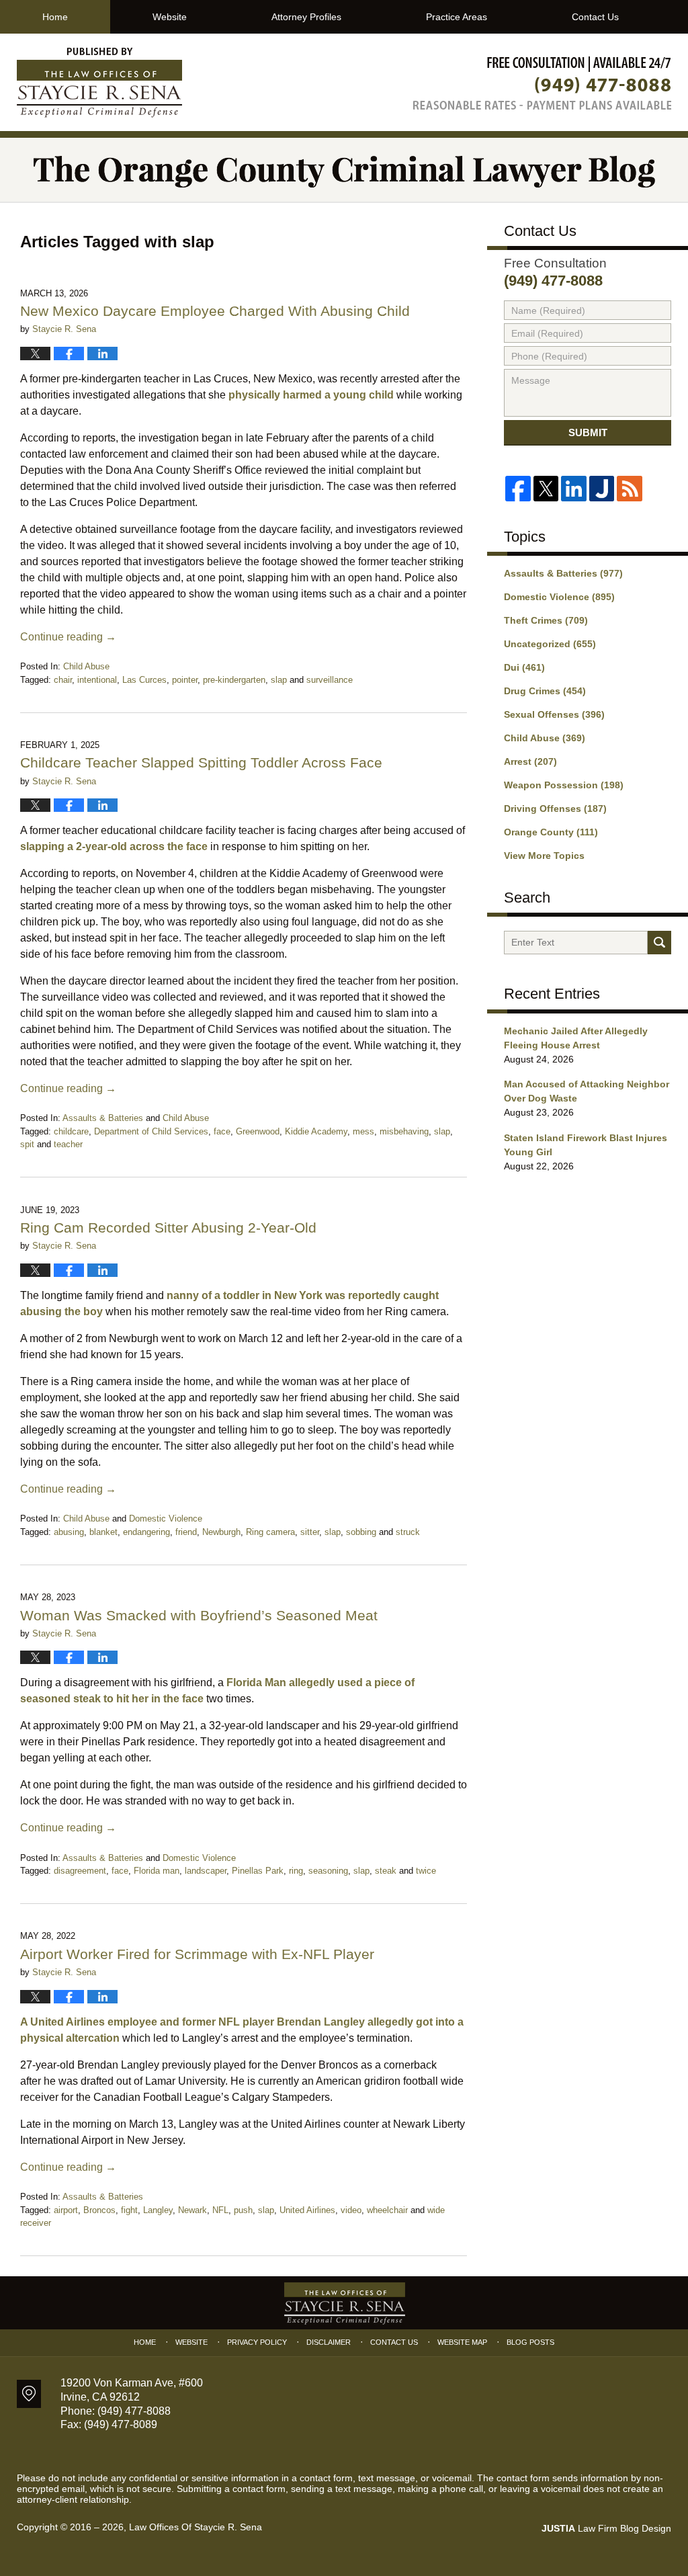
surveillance (330, 680)
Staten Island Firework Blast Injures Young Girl (586, 1145)
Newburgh (221, 1532)
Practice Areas (457, 17)
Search (659, 943)
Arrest (530, 761)
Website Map (462, 2342)
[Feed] (629, 488)
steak (386, 1871)
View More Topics (544, 856)
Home (55, 17)
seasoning (328, 1871)
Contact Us (595, 17)
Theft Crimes (546, 620)
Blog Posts (530, 2342)
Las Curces (144, 680)
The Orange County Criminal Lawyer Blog (99, 83)
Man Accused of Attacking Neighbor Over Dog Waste (587, 1091)
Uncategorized (550, 644)
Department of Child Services (151, 1131)
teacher (68, 1144)
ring (296, 1871)
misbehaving (404, 1131)
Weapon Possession (564, 785)
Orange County (551, 832)
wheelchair (387, 2210)
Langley (158, 2210)
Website (170, 17)
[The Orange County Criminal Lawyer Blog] (344, 170)
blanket (103, 1532)
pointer (185, 680)
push (243, 2210)
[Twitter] (546, 488)
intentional (97, 680)
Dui (524, 667)
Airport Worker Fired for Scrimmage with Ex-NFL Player (199, 1954)
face (222, 1131)
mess (363, 1131)
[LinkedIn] (573, 488)
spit (27, 1144)
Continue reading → (68, 637)
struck (408, 1532)
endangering (146, 1532)
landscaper (206, 1871)
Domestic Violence (166, 1519)
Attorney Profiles (306, 17)
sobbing (361, 1532)
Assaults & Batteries (103, 1118)
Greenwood (258, 1131)
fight (129, 2210)
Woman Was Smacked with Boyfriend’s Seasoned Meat (199, 1615)
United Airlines (307, 2210)
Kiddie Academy (316, 1131)
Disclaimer (329, 2342)
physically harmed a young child (311, 395)
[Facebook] (518, 488)
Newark (192, 2210)
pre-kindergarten (234, 680)
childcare (71, 1131)
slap (279, 680)
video (351, 2210)
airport (66, 2210)
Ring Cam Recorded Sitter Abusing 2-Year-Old (168, 1228)
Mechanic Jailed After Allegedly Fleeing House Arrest (576, 1038)
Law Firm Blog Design (606, 2528)
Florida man (157, 1871)
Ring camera (270, 1532)
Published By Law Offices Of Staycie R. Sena (542, 83)
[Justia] (602, 488)
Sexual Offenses (554, 714)
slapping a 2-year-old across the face (114, 846)
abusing (69, 1532)
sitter (310, 1532)
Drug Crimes (545, 691)
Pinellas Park (258, 1871)
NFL (220, 2210)
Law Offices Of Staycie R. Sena (196, 2527)
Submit (588, 432)
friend (186, 1532)
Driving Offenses (555, 808)
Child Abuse (86, 666)
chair (63, 680)
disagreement (80, 1871)
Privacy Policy (257, 2342)
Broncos (99, 2210)
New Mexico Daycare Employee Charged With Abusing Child (215, 311)
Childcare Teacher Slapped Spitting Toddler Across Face (201, 762)
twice (426, 1871)
